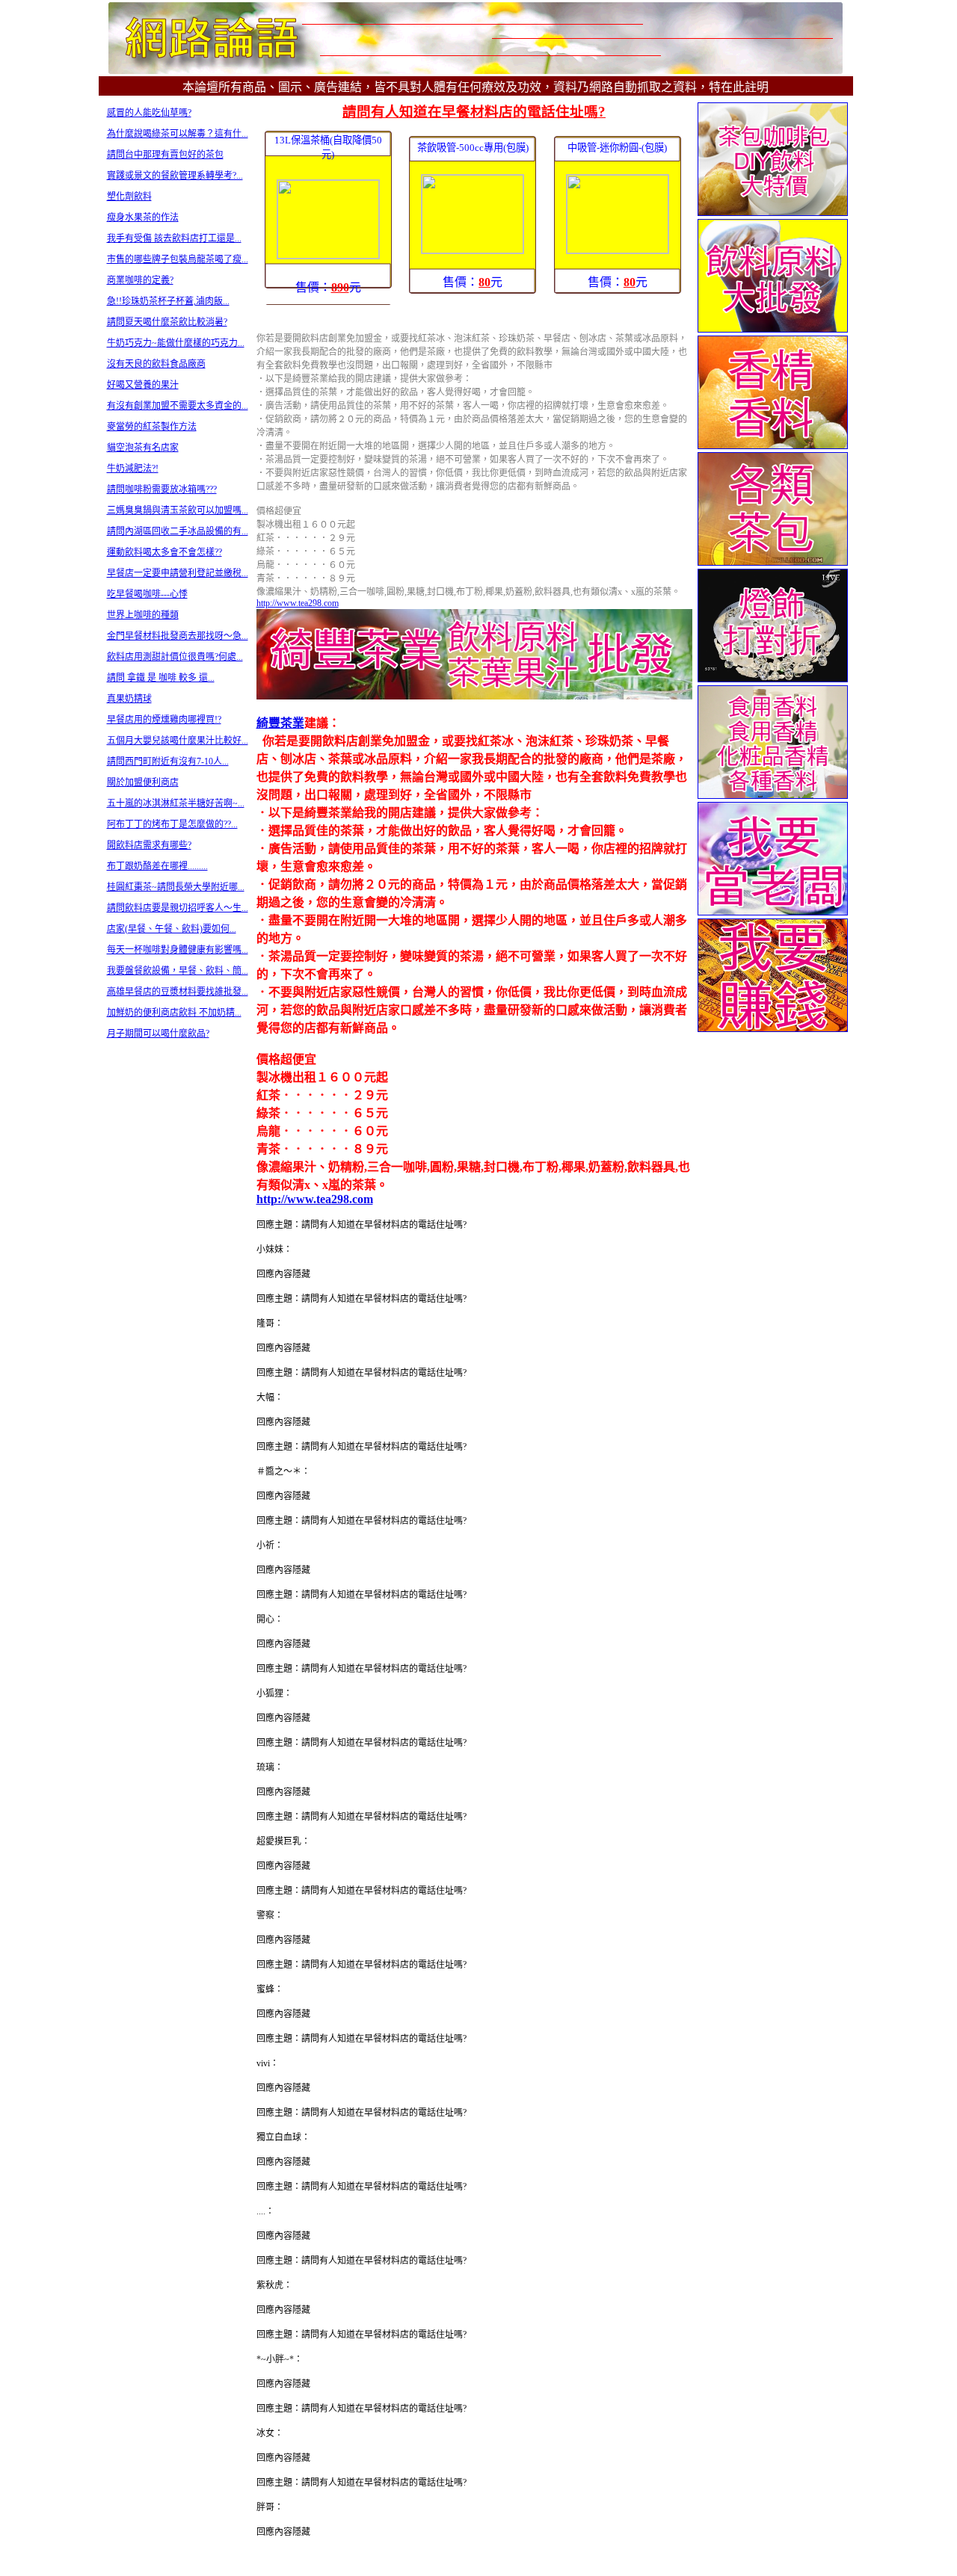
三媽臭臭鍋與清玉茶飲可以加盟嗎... (178, 510)
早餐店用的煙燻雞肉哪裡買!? (164, 720)
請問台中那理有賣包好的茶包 (165, 155)
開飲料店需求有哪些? (149, 845)
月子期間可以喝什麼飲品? (158, 1034)
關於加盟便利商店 (143, 782)
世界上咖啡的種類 (143, 615)
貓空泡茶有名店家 (143, 448)
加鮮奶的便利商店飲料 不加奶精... (174, 1013)
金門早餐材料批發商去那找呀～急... (178, 636)
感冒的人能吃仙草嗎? (149, 113)
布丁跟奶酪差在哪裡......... (157, 866)
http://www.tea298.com (298, 603)
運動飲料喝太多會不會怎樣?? (164, 552)
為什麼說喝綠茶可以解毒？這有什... (178, 134)
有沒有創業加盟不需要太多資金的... (178, 406)
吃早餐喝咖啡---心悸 (147, 594)
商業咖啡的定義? (140, 280)
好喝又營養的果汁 (143, 385)
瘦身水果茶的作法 (143, 217)
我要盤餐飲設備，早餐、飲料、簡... (178, 971)
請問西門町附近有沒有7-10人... (168, 762)
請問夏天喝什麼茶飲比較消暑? (167, 322)
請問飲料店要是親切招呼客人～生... (178, 908)
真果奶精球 (129, 699)
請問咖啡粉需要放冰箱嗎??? (162, 489)
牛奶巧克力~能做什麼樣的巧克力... (176, 343)
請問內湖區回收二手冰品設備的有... (178, 531)
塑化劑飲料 (129, 197)
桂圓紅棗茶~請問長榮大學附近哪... (176, 887)
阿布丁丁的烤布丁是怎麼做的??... (172, 824)
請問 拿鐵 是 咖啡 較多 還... (161, 678)
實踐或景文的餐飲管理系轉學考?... (175, 176)
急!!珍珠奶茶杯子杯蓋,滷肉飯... (168, 301)
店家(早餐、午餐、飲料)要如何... (172, 929)
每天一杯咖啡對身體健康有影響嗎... (178, 950)
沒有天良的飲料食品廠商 (156, 364)
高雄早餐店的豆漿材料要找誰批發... (178, 992)
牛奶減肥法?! (133, 469)
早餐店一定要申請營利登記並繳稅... (178, 573)
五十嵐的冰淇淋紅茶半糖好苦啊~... (176, 803)
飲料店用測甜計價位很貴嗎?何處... (175, 657)
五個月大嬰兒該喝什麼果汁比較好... (178, 741)
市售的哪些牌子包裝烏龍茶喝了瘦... (178, 259)
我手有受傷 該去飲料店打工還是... (174, 238)
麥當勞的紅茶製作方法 (152, 427)
